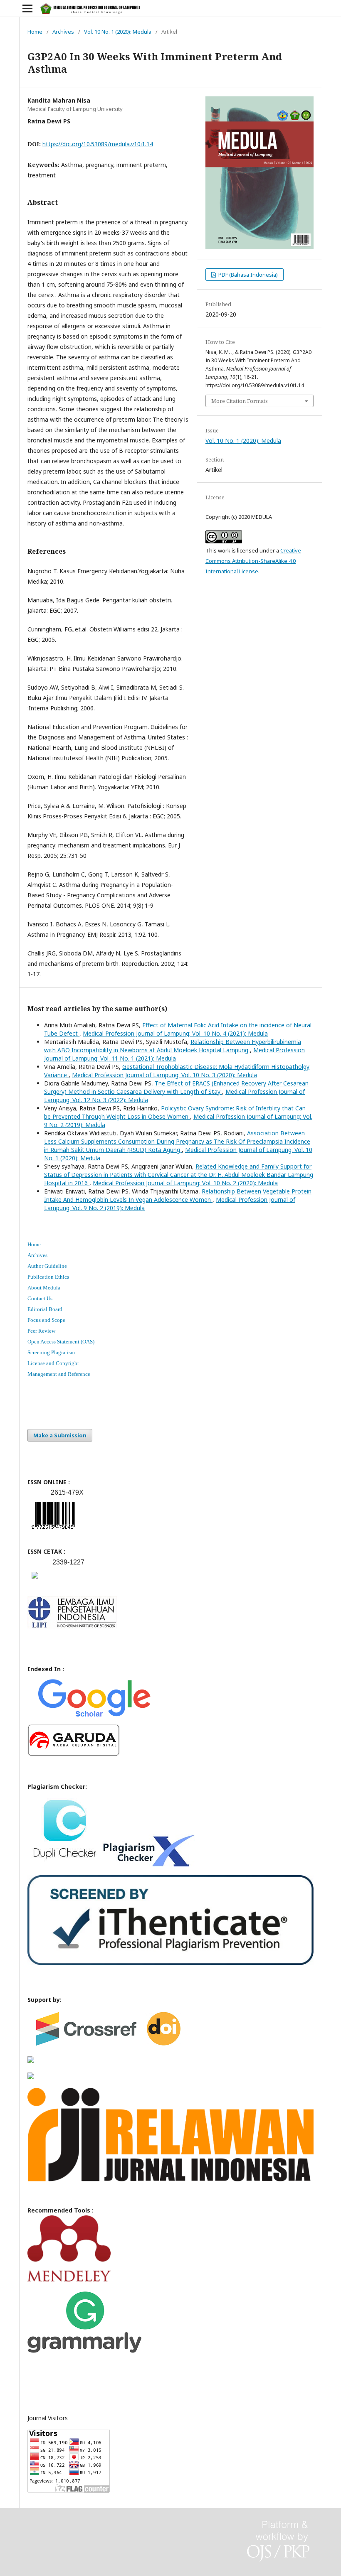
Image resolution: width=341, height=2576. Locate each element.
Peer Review (41, 1331)
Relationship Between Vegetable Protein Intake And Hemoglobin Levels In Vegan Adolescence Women (178, 1195)
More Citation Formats (240, 401)
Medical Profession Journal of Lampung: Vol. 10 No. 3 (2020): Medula (164, 1075)
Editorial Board (45, 1309)
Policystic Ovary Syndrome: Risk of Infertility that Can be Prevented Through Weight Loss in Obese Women (175, 1112)
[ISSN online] (53, 1531)
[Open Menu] (27, 8)
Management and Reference (59, 1374)
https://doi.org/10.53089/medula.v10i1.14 (98, 144)
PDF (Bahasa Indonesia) (247, 275)
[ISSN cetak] (35, 1580)
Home (35, 32)
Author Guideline (47, 1266)
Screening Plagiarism (51, 1352)
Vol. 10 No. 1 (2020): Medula (118, 32)
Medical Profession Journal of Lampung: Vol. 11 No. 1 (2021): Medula (174, 1054)
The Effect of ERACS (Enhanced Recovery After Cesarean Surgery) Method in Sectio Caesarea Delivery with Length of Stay (176, 1087)
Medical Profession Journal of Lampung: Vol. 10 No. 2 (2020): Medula (185, 1183)
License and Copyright (53, 1363)
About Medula (44, 1288)
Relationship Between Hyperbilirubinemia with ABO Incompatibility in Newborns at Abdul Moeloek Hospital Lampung (173, 1046)
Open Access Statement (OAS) (61, 1342)
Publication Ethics (48, 1277)
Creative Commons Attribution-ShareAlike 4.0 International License (253, 561)
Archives (63, 32)
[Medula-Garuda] (74, 1754)
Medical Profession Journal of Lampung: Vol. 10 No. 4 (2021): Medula (175, 1033)
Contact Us (40, 1298)
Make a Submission (60, 1435)
